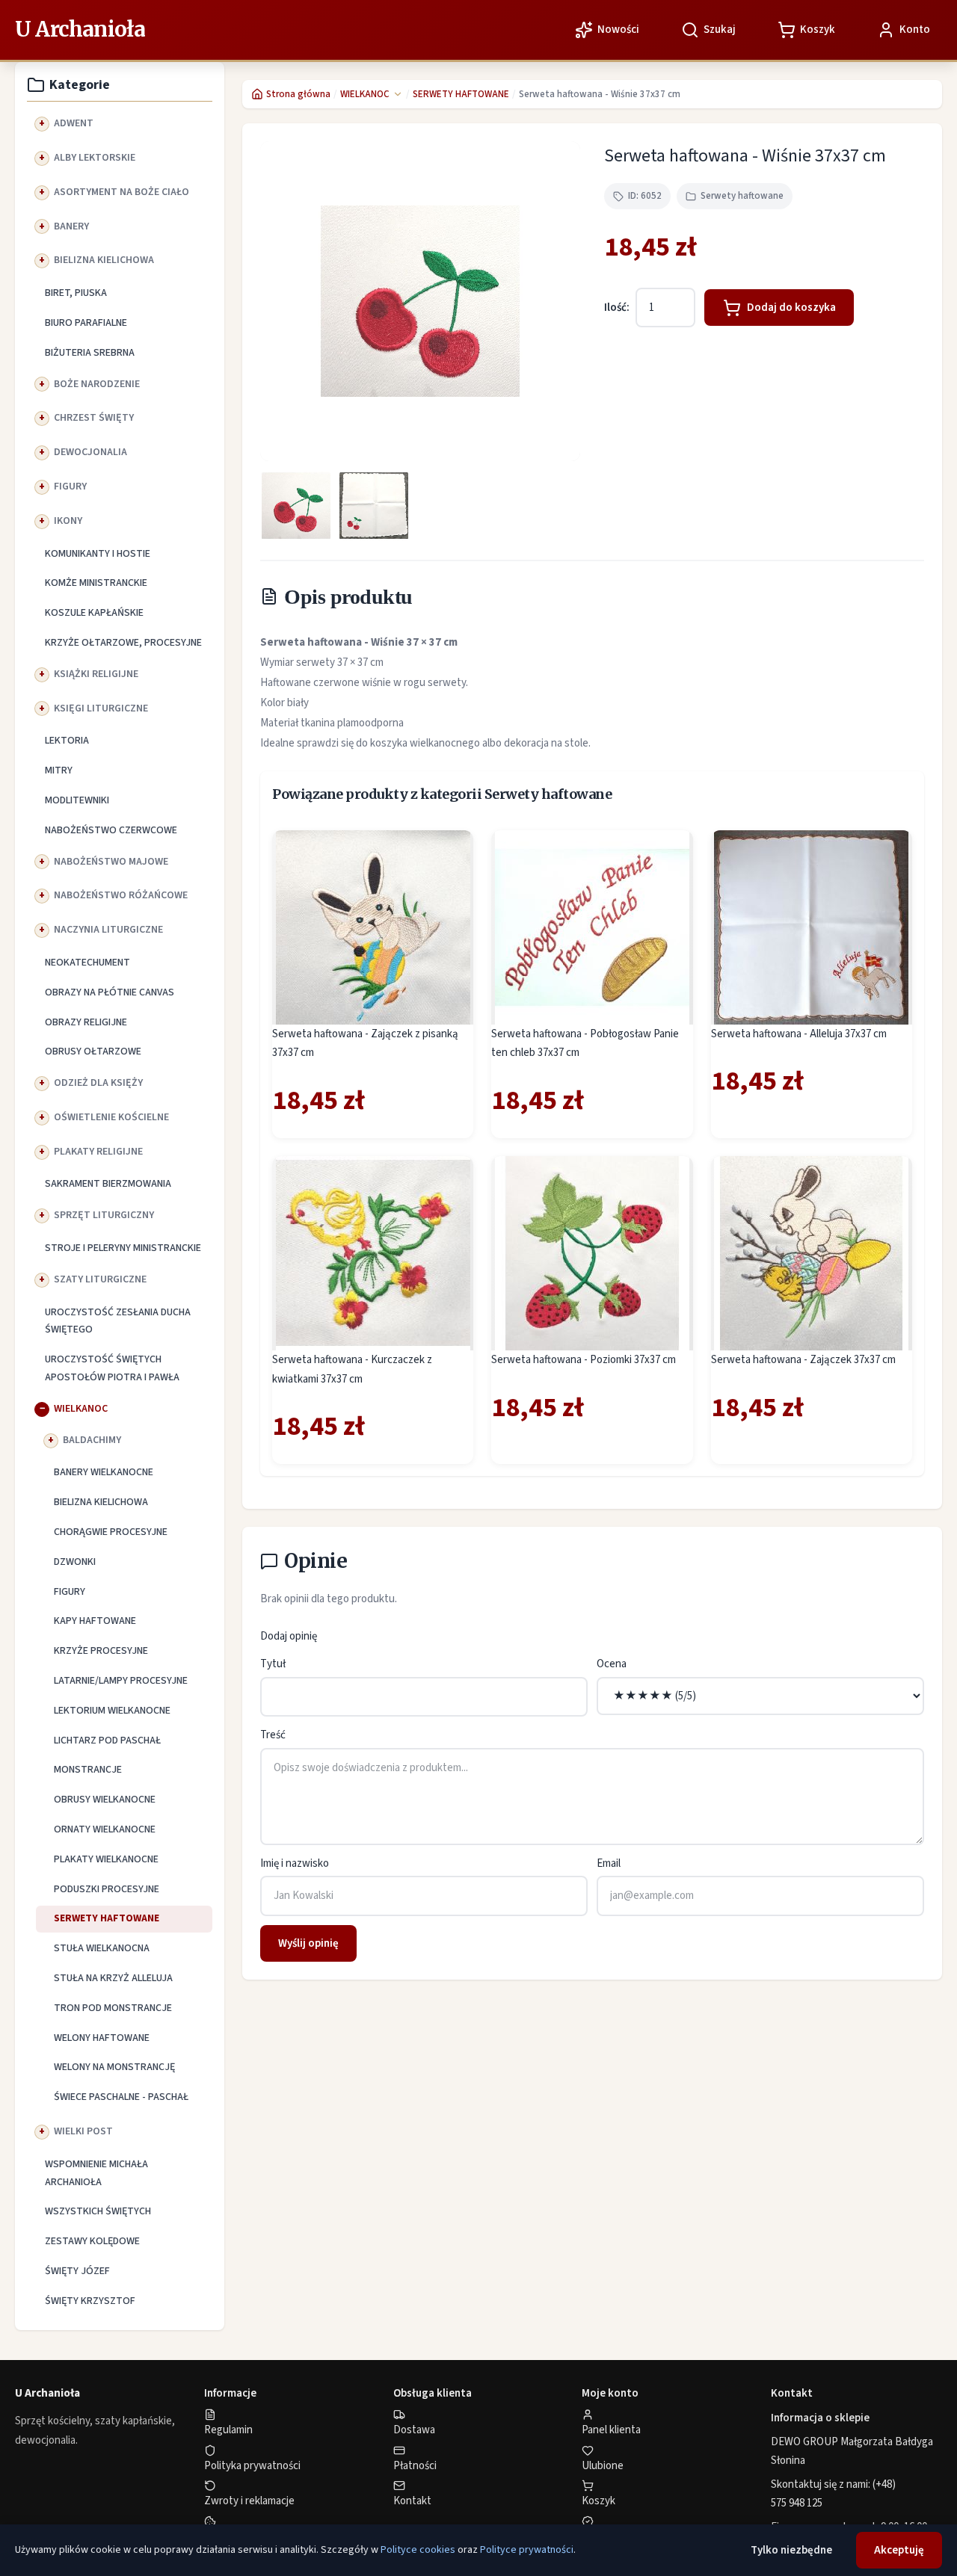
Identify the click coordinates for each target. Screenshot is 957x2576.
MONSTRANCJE (88, 1770)
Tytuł (273, 1664)
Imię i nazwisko (295, 1863)
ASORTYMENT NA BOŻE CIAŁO (121, 192)
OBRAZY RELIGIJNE (86, 1022)
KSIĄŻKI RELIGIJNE (96, 674)
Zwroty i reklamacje (249, 2501)
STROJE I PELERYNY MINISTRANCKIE (123, 1248)
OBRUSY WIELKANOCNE (105, 1800)
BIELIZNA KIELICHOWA (104, 260)
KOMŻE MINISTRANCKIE (96, 583)
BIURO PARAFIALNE (86, 323)
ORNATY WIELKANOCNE (105, 1829)
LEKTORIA (67, 741)
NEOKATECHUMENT (87, 963)
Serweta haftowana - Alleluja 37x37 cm (799, 1034)
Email (609, 1863)
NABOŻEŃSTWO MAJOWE (111, 862)
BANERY (71, 226)
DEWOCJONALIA (90, 452)
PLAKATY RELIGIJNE (98, 1152)
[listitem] (296, 506)
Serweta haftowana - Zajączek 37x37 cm (803, 1360)
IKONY (68, 521)
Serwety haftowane (742, 196)
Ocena (612, 1664)
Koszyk (598, 2501)
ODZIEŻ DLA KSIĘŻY (98, 1083)
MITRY (59, 770)
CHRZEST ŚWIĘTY (94, 418)
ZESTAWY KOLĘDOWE (92, 2241)
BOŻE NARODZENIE (97, 384)
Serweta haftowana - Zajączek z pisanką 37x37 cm (365, 1044)
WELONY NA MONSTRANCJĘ (114, 2067)
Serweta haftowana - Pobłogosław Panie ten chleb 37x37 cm (585, 1044)
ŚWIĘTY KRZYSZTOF (90, 2301)
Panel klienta (611, 2430)
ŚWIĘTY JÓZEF (77, 2271)
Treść (273, 1735)
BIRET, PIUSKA (76, 293)
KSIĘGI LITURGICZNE (101, 708)
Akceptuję (899, 2550)
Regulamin (228, 2430)
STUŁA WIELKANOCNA (102, 1948)
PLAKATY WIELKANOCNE (106, 1859)
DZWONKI (75, 1562)
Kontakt (412, 2501)
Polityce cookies (418, 2550)
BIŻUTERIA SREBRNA (90, 353)
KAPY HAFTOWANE (95, 1621)
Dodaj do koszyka (791, 308)
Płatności (415, 2466)
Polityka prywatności (252, 2466)
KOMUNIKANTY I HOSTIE (98, 554)
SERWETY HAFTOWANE (107, 1918)
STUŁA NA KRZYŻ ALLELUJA (113, 1978)
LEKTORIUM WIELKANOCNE (112, 1711)
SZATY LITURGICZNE (100, 1279)
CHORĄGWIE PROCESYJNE (111, 1532)
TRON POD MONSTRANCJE (113, 2008)
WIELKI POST (83, 2131)
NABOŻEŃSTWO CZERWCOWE (111, 830)
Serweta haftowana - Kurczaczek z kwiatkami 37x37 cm (352, 1369)
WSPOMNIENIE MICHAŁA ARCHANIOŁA (96, 2173)
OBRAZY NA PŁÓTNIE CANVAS (110, 992)
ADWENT (74, 123)
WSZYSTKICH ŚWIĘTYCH (98, 2211)
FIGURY (70, 487)
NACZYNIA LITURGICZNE (108, 930)
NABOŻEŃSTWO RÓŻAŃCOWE (121, 895)
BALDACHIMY (92, 1440)
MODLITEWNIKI (77, 800)
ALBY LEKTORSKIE (95, 158)
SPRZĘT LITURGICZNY (104, 1215)
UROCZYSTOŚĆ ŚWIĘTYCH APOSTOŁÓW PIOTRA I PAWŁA (112, 1368)
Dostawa (414, 2430)
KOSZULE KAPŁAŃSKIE (94, 613)
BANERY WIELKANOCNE (104, 1472)
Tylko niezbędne (791, 2550)
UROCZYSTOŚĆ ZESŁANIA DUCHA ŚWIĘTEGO (118, 1321)
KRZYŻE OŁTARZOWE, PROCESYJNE (123, 643)
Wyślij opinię (308, 1943)
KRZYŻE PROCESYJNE (101, 1651)
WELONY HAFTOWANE (102, 2038)
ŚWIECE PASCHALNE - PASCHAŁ (121, 2097)
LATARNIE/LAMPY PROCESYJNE (121, 1681)
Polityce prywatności (527, 2550)
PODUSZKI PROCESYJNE (107, 1889)
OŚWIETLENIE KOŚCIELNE (111, 1117)
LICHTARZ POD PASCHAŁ (107, 1741)
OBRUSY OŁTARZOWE (93, 1051)
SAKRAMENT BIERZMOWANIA (108, 1184)
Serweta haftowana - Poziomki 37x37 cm (584, 1360)
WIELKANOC (81, 1409)
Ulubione (603, 2466)
